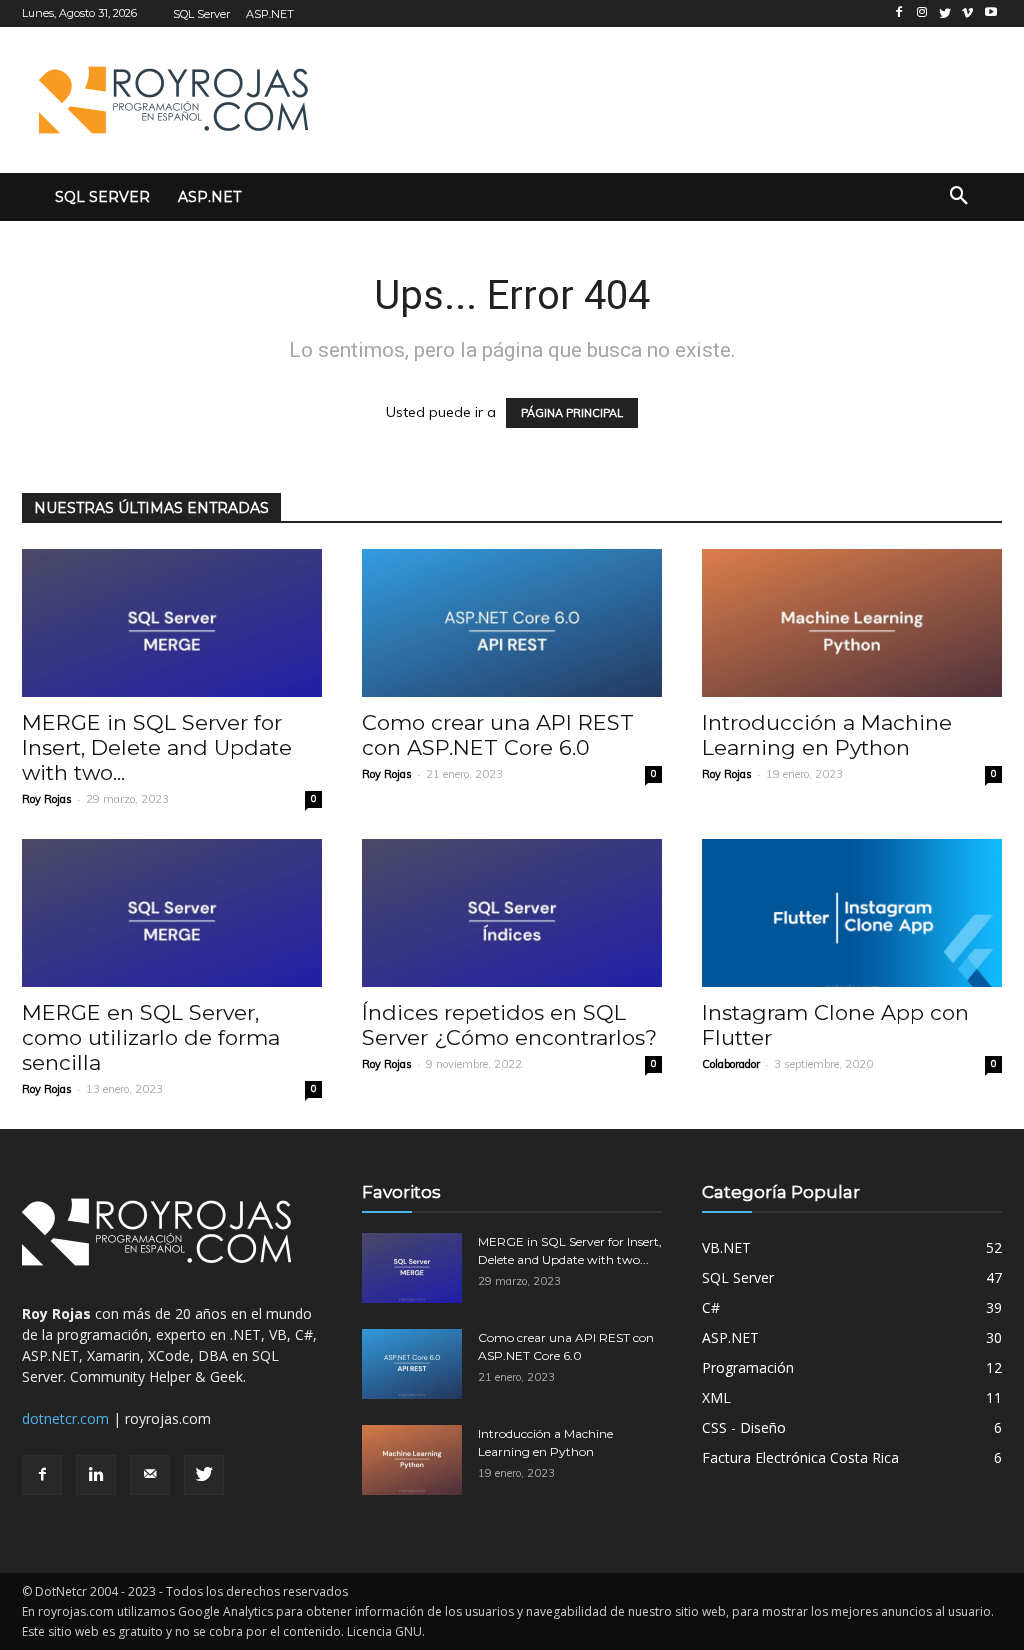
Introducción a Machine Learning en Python (827, 735)
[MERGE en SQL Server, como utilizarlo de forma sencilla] (172, 913)
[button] (959, 197)
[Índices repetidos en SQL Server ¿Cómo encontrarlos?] (512, 913)
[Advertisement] (591, 97)
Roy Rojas (47, 799)
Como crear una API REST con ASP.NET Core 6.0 (498, 735)
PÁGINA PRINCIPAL (572, 413)
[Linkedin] (96, 1475)
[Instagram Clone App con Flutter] (852, 913)
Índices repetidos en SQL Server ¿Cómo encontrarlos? (509, 1025)
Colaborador (731, 1064)
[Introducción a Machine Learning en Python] (852, 623)
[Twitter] (204, 1475)
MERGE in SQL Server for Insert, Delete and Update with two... (157, 747)
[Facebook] (42, 1475)
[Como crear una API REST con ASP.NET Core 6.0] (512, 623)
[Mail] (150, 1475)
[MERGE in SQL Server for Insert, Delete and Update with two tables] (172, 623)
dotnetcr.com (65, 1418)
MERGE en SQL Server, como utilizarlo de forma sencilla (151, 1037)
